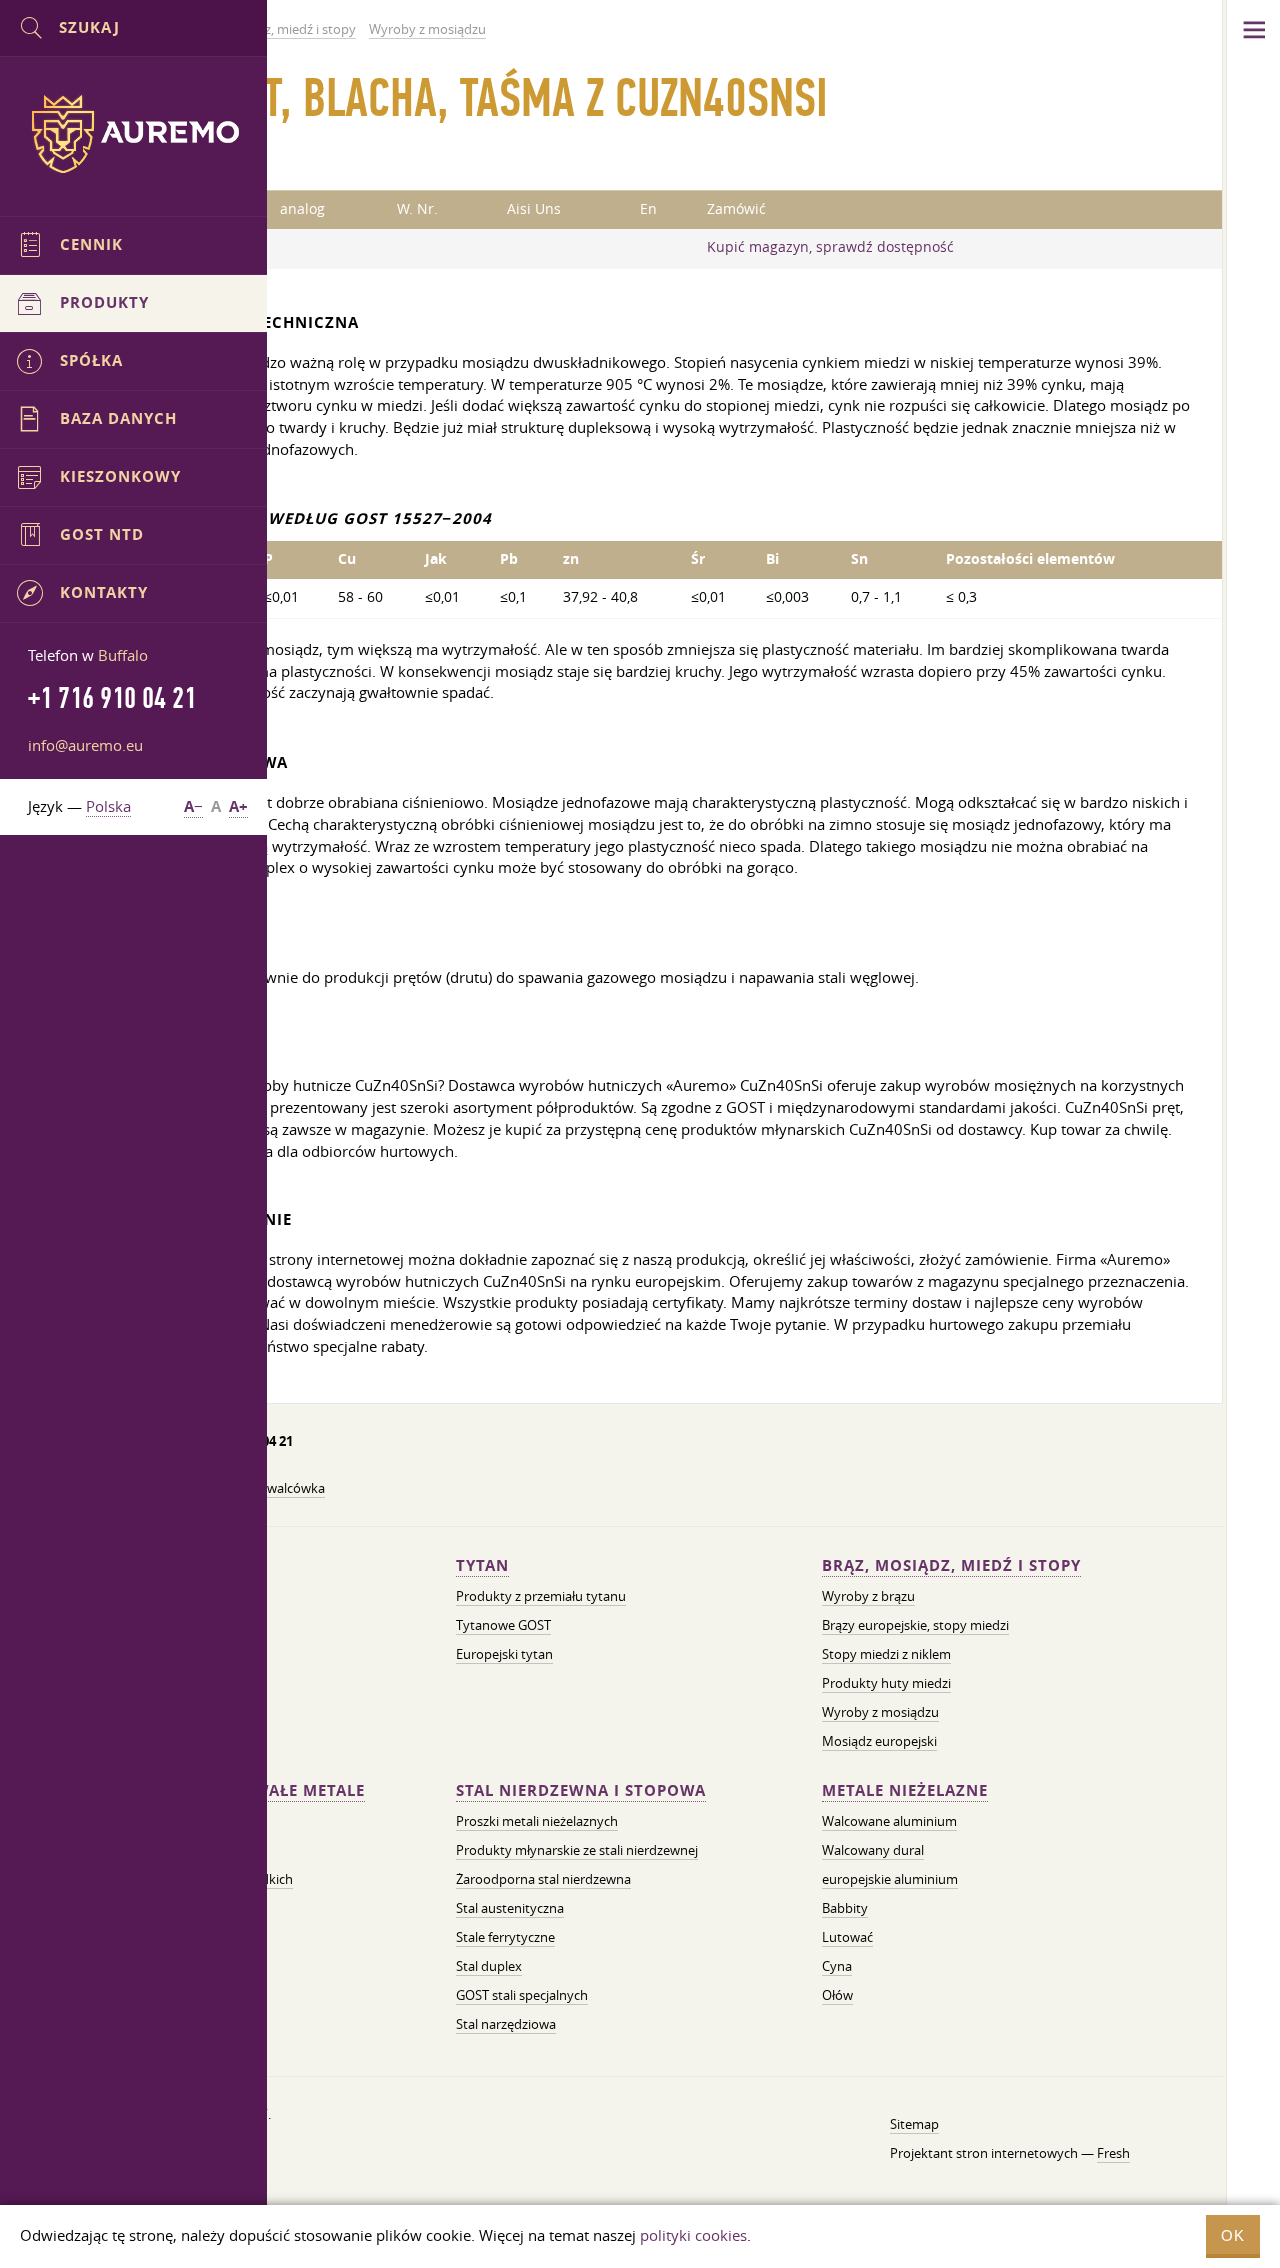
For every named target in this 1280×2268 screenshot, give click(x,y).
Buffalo (123, 655)
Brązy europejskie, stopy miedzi (915, 1625)
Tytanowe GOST (503, 1625)
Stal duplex (489, 1966)
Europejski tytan (504, 1654)
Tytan (482, 1565)
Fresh (1113, 2153)
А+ (238, 806)
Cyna (837, 1966)
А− (193, 806)
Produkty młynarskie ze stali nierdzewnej (577, 1850)
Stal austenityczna (510, 1908)
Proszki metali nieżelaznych (537, 1821)
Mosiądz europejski (879, 1741)
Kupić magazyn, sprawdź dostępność (830, 247)
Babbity (845, 1908)
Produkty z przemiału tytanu (541, 1596)
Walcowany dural (873, 1850)
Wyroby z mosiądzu (880, 1712)
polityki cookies (693, 2235)
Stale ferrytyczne (505, 1937)
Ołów (837, 1995)
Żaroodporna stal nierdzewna (543, 1879)
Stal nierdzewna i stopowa (581, 1790)
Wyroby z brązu (868, 1596)
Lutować (847, 1937)
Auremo (134, 134)
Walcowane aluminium (889, 1821)
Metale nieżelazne (905, 1790)
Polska (108, 806)
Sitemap (914, 2124)
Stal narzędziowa (506, 2024)
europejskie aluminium (890, 1879)
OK (1233, 2235)
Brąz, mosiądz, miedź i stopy (951, 1565)
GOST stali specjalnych (522, 1995)
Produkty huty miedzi (886, 1683)
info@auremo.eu (85, 745)
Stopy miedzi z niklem (886, 1654)
